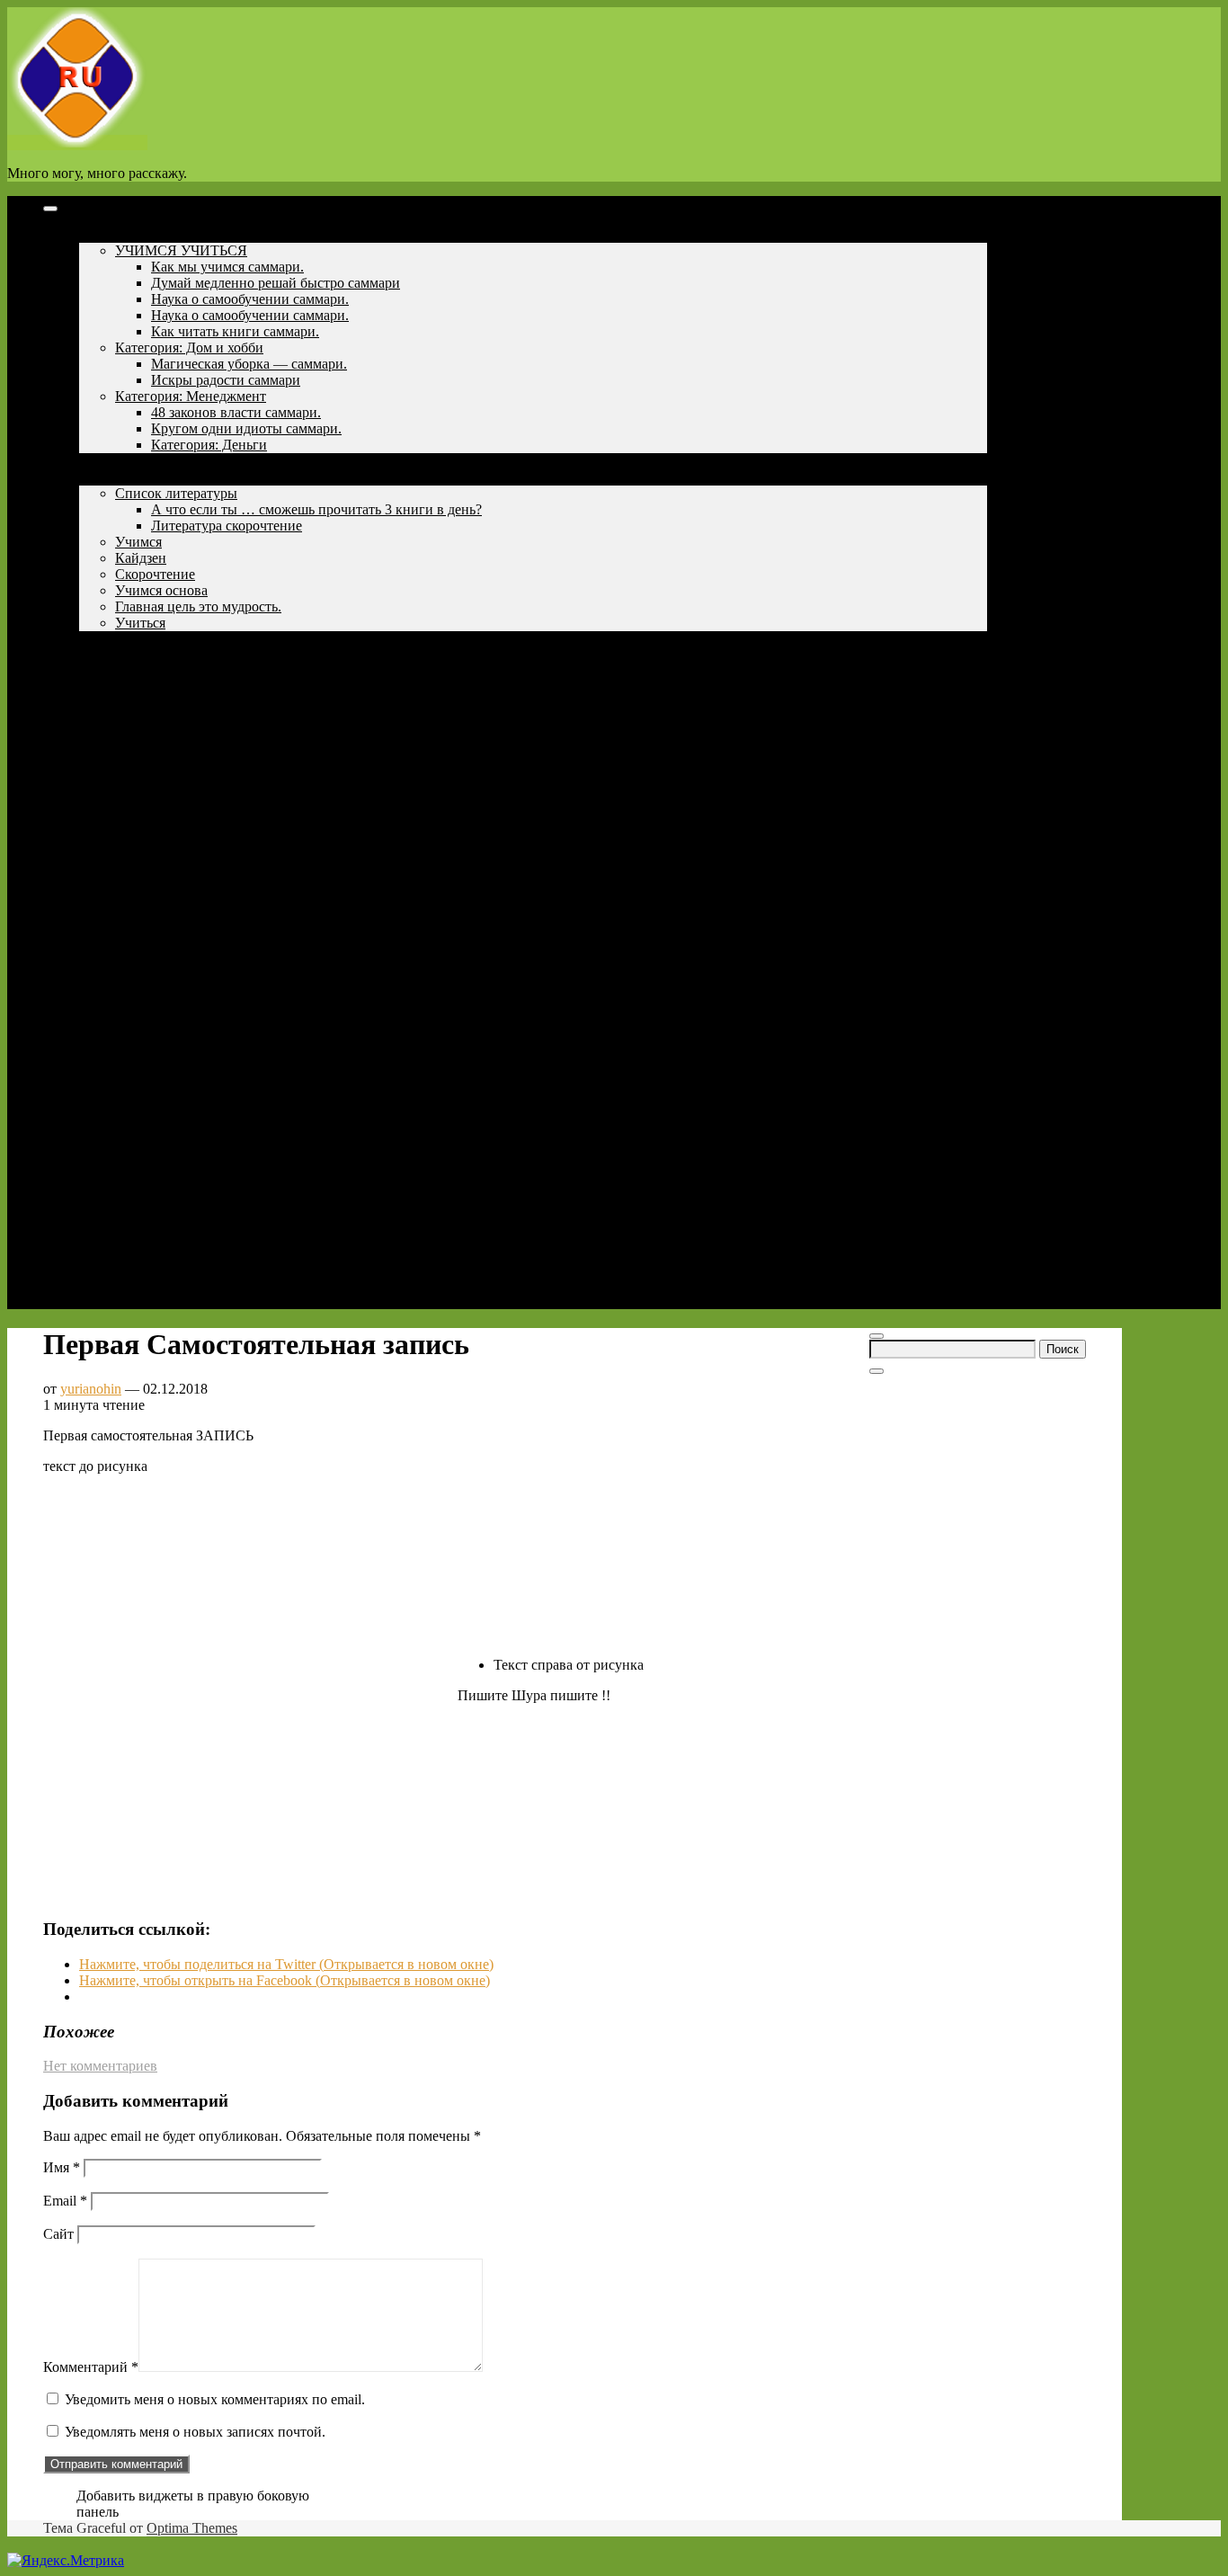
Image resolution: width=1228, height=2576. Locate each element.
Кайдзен (141, 558)
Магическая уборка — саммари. (249, 364)
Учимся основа (161, 590)
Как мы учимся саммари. (227, 267)
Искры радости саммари (226, 380)
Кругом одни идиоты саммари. (246, 428)
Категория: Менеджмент (191, 396)
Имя (62, 2167)
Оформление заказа (139, 752)
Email (65, 2201)
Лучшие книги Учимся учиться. (177, 655)
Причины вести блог (143, 461)
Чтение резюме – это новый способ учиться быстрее (240, 687)
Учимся (102, 477)
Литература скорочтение (227, 526)
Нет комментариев (100, 2066)
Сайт (58, 2234)
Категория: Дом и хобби (189, 348)
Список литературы (176, 493)
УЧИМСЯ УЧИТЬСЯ (181, 250)
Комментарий (91, 2367)
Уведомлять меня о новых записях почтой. (195, 2432)
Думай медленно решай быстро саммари (276, 283)
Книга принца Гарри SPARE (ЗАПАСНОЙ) (229, 720)
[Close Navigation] (877, 1371)
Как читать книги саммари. (235, 331)
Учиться (140, 623)
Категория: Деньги (209, 445)
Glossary (104, 736)
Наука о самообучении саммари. (250, 299)
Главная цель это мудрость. (198, 606)
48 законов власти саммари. (236, 412)
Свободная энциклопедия (158, 704)
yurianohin (91, 1389)
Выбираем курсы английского (172, 671)
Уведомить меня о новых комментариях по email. (215, 2399)
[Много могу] (77, 143)
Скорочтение (155, 574)
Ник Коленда (120, 639)
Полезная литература (144, 234)
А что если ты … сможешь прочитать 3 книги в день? (316, 509)
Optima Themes (192, 2528)
